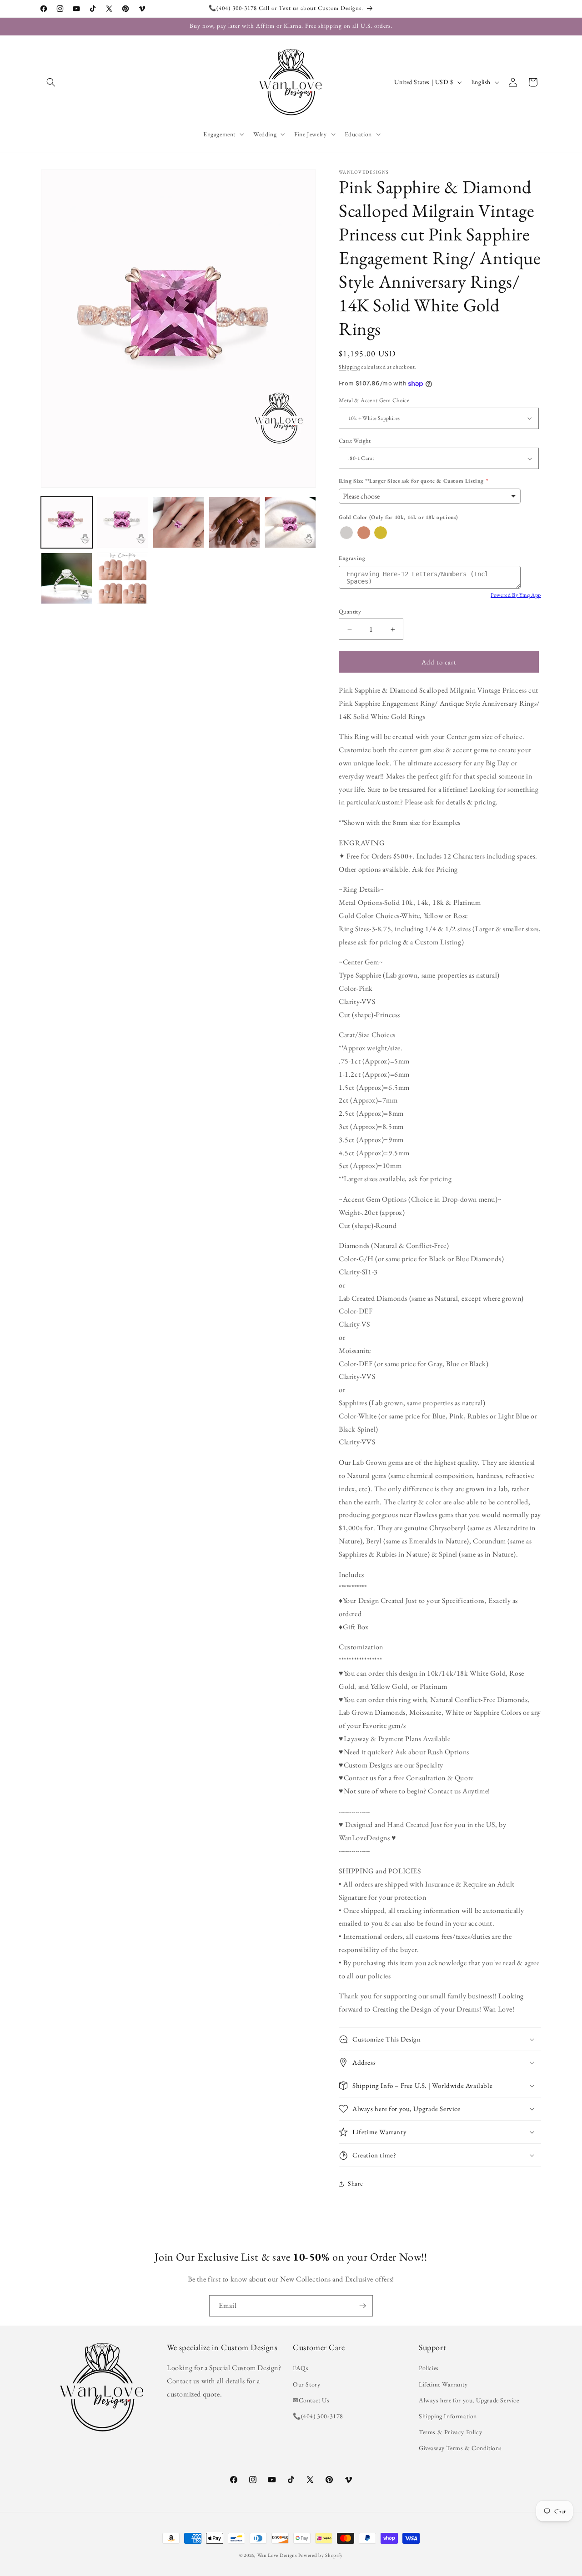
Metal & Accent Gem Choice (374, 400)
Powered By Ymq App (516, 595)
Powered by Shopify (321, 2555)
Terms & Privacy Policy (450, 2432)
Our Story (306, 2384)
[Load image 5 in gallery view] (290, 522)
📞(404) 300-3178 (318, 2416)
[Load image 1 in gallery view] (67, 522)
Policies (429, 2368)
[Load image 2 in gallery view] (123, 522)
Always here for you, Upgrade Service (469, 2400)
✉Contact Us (311, 2400)
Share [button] (355, 2184)
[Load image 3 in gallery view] (178, 522)
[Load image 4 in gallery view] (234, 522)
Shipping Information (448, 2416)
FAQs (301, 2368)
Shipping (349, 367)
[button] (51, 82)
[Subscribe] (362, 2306)
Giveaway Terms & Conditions (460, 2448)
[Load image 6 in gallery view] (67, 578)
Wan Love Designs (277, 2555)
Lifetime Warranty (443, 2384)
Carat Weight (355, 441)
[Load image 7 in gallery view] (123, 578)
